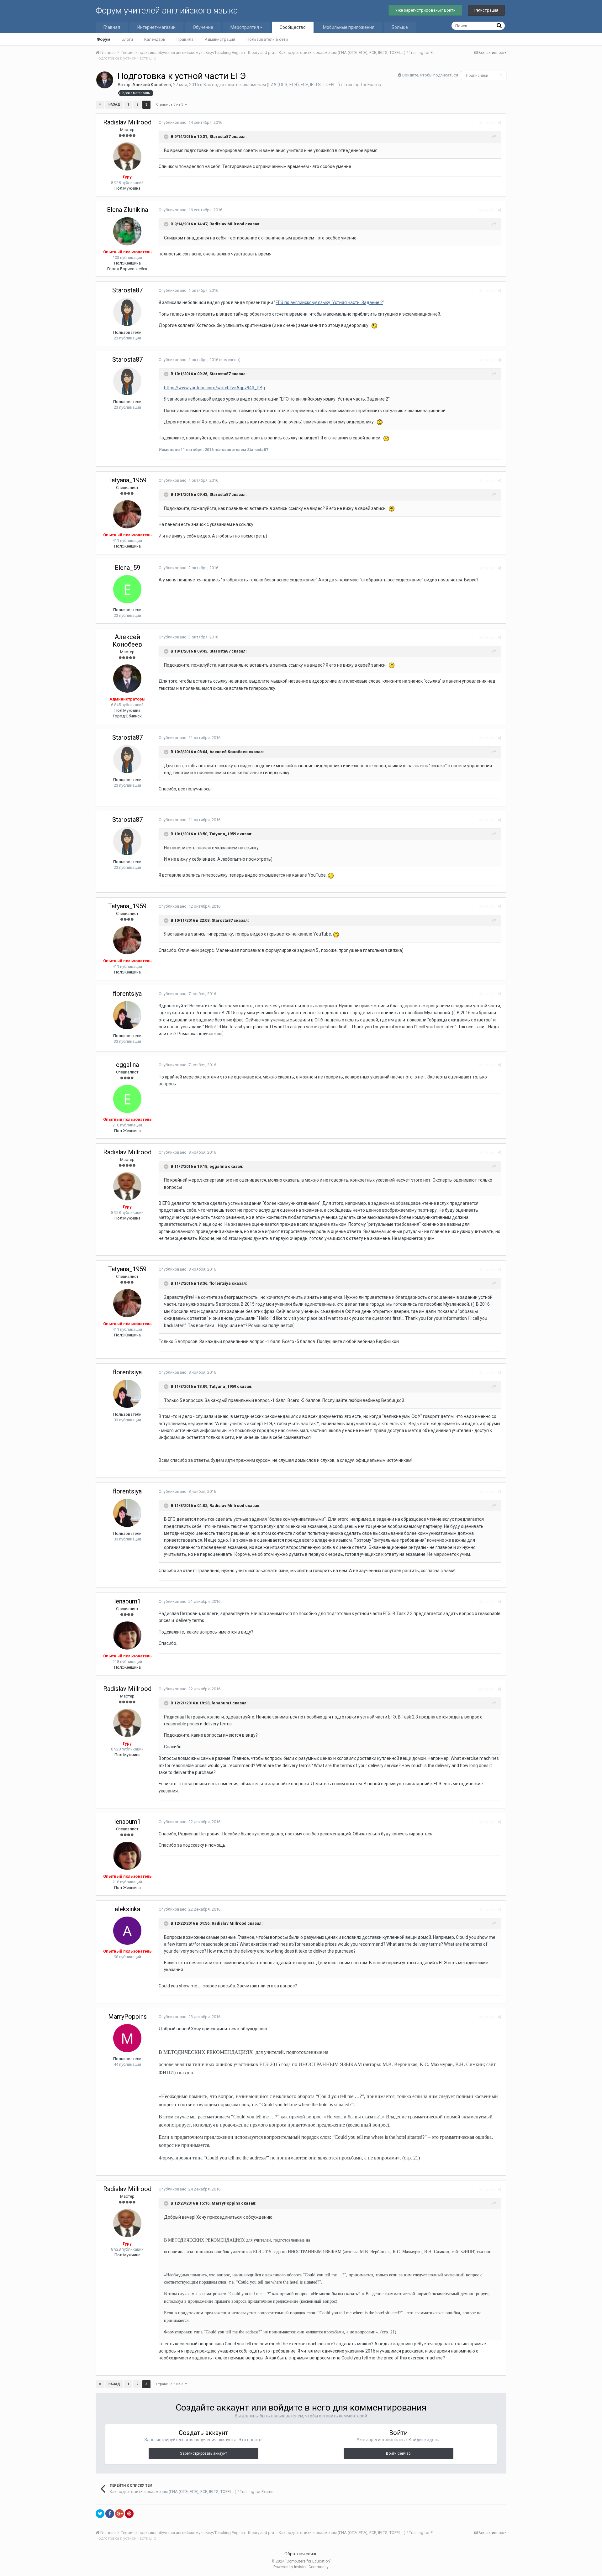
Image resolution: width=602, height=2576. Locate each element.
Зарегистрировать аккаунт (203, 2453)
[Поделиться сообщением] (500, 123)
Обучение (203, 27)
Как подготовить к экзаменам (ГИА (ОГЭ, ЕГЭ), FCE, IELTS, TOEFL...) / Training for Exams (292, 85)
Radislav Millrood (127, 122)
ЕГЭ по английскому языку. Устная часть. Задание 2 (329, 302)
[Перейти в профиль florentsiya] (127, 1015)
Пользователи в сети (267, 39)
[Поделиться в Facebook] (110, 2514)
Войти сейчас (398, 2453)
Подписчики (477, 76)
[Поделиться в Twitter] (100, 2514)
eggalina (127, 1065)
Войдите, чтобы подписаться (430, 75)
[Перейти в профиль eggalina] (127, 1099)
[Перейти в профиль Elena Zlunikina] (127, 231)
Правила (185, 39)
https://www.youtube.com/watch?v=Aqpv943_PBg (214, 388)
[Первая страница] (100, 105)
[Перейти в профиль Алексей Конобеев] (105, 80)
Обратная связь (301, 2554)
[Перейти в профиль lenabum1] (127, 1635)
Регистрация (486, 10)
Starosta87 (127, 290)
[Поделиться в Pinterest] (129, 2514)
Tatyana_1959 (127, 480)
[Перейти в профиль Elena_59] (127, 589)
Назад (114, 105)
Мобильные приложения (349, 27)
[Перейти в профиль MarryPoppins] (127, 2038)
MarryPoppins (127, 2017)
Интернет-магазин (156, 27)
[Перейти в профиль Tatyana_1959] (127, 514)
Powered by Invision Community (301, 2567)
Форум (103, 39)
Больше (400, 27)
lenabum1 (127, 1601)
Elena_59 (127, 568)
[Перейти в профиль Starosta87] (127, 312)
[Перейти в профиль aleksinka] (127, 1931)
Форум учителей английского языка (167, 10)
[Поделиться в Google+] (119, 2514)
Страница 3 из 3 (171, 105)
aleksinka (127, 1909)
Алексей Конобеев (152, 85)
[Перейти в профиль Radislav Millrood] (127, 156)
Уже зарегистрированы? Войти (425, 10)
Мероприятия (245, 27)
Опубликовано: (190, 122)
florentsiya (127, 994)
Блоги (127, 39)
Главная (112, 27)
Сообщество (293, 27)
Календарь (155, 39)
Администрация (220, 39)
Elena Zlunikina (127, 210)
